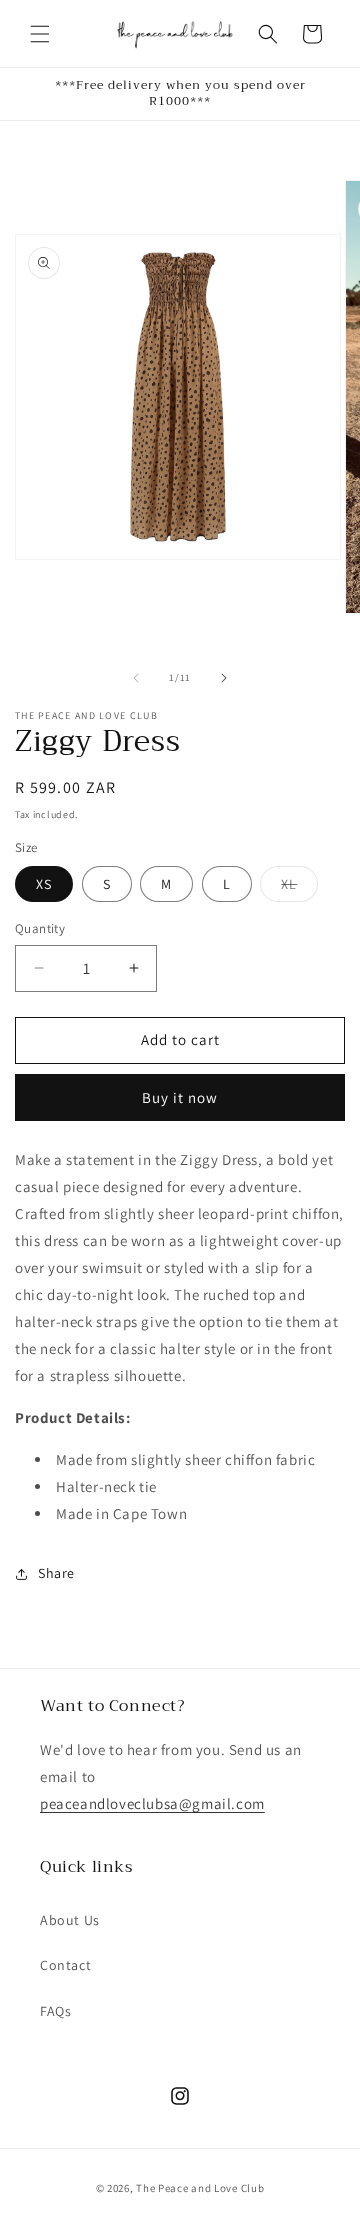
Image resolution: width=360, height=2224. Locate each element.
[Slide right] (224, 678)
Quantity (40, 928)
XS (44, 884)
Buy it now (180, 1097)
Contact (65, 1965)
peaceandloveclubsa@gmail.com (152, 1803)
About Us (70, 1920)
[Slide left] (136, 678)
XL (299, 888)
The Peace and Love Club (200, 2188)
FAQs (55, 2011)
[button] (40, 34)
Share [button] (56, 1573)
